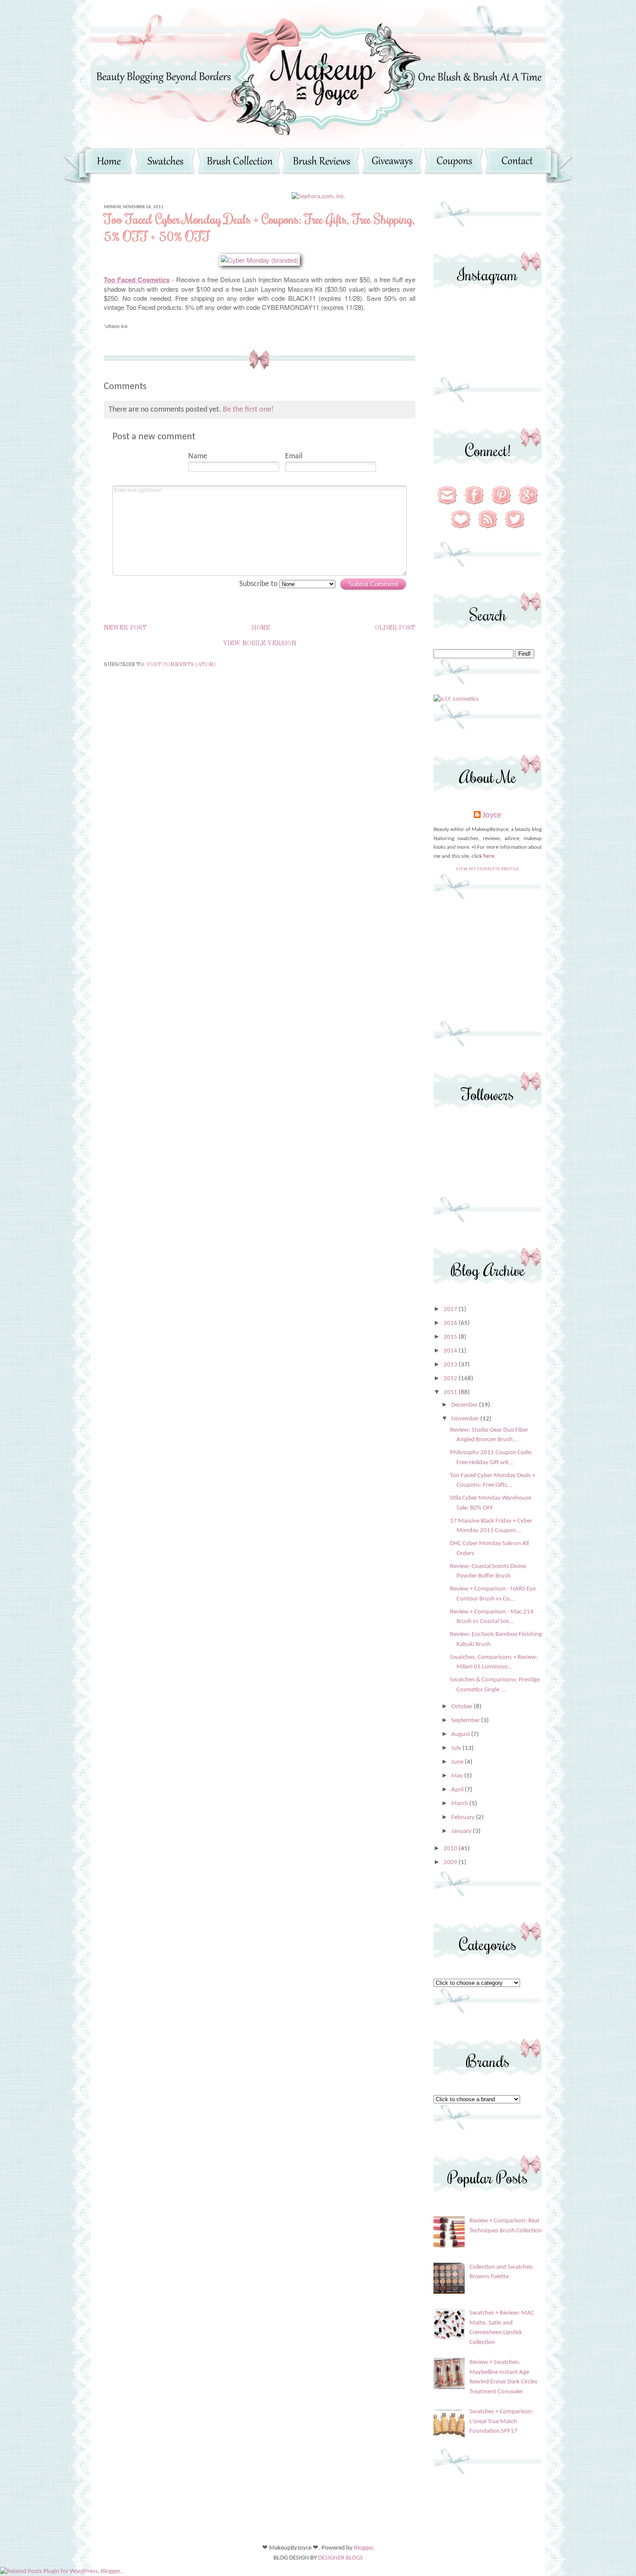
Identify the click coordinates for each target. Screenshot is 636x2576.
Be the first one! (248, 410)
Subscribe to (259, 584)
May (458, 1776)
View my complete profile (488, 869)
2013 (451, 1365)
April (458, 1790)
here (489, 856)
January (462, 1831)
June (458, 1762)
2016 (451, 1323)
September (466, 1721)
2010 (451, 1849)
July (457, 1748)
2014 (451, 1351)
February (464, 1818)
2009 (451, 1863)
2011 (451, 1393)
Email (294, 456)
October (463, 1707)
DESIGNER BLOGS (340, 2558)
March (460, 1804)
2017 (451, 1309)
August (461, 1734)
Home (261, 628)
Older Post (395, 628)
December (465, 1405)
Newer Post (125, 628)
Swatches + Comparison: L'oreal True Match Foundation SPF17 (501, 2421)
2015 (451, 1337)
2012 (451, 1379)
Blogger (363, 2548)
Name (198, 456)
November (466, 1419)
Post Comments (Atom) (181, 665)
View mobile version (260, 644)
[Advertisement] (488, 964)
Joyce (492, 815)
